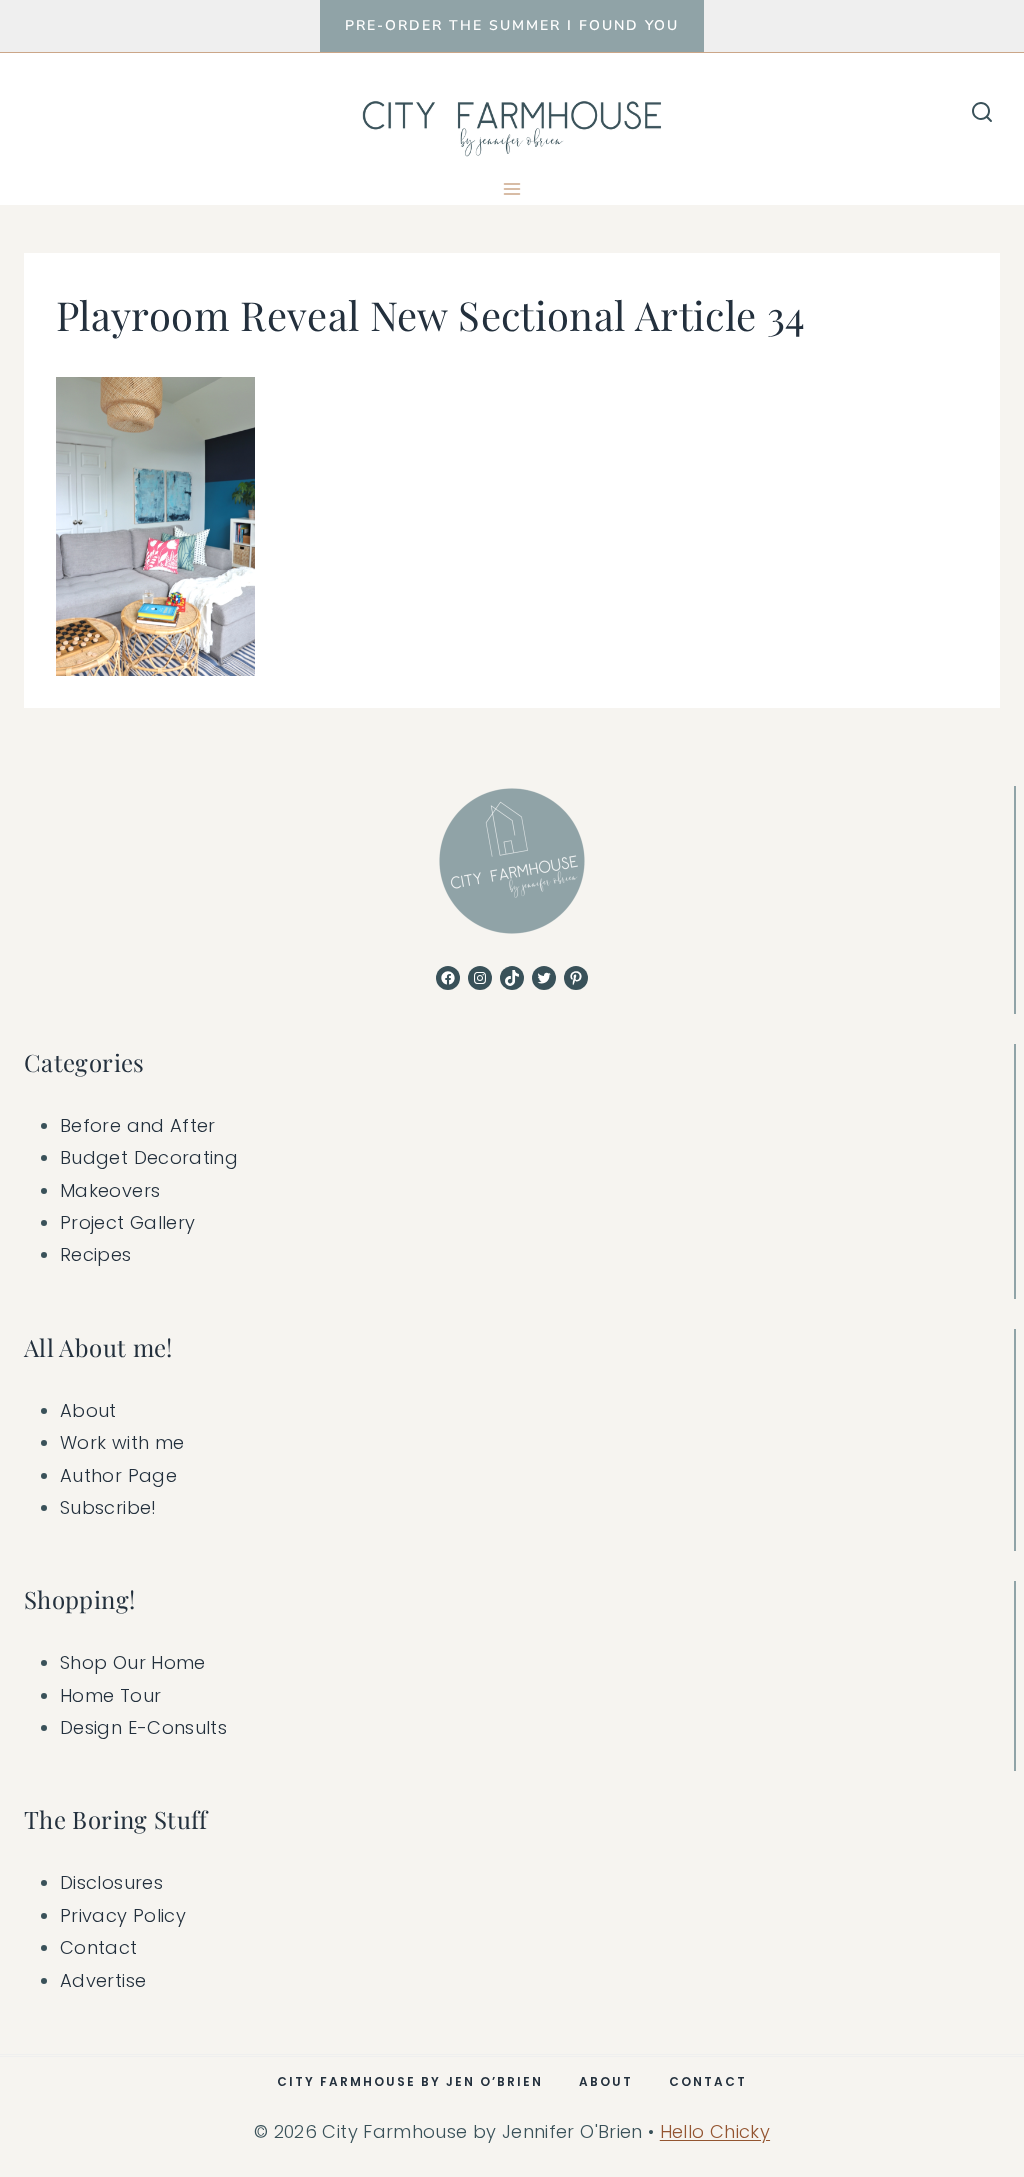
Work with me (122, 1442)
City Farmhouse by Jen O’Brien (410, 2081)
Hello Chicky (715, 2131)
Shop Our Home (133, 1662)
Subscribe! (108, 1507)
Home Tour (110, 1695)
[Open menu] (512, 188)
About (88, 1410)
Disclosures (111, 1882)
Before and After (138, 1125)
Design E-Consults (143, 1727)
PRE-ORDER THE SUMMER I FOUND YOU (512, 25)
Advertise (103, 1980)
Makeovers (110, 1190)
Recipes (96, 1254)
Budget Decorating (149, 1157)
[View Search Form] (982, 113)
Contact (99, 1947)
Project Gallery (127, 1222)
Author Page (118, 1475)
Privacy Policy (123, 1915)
